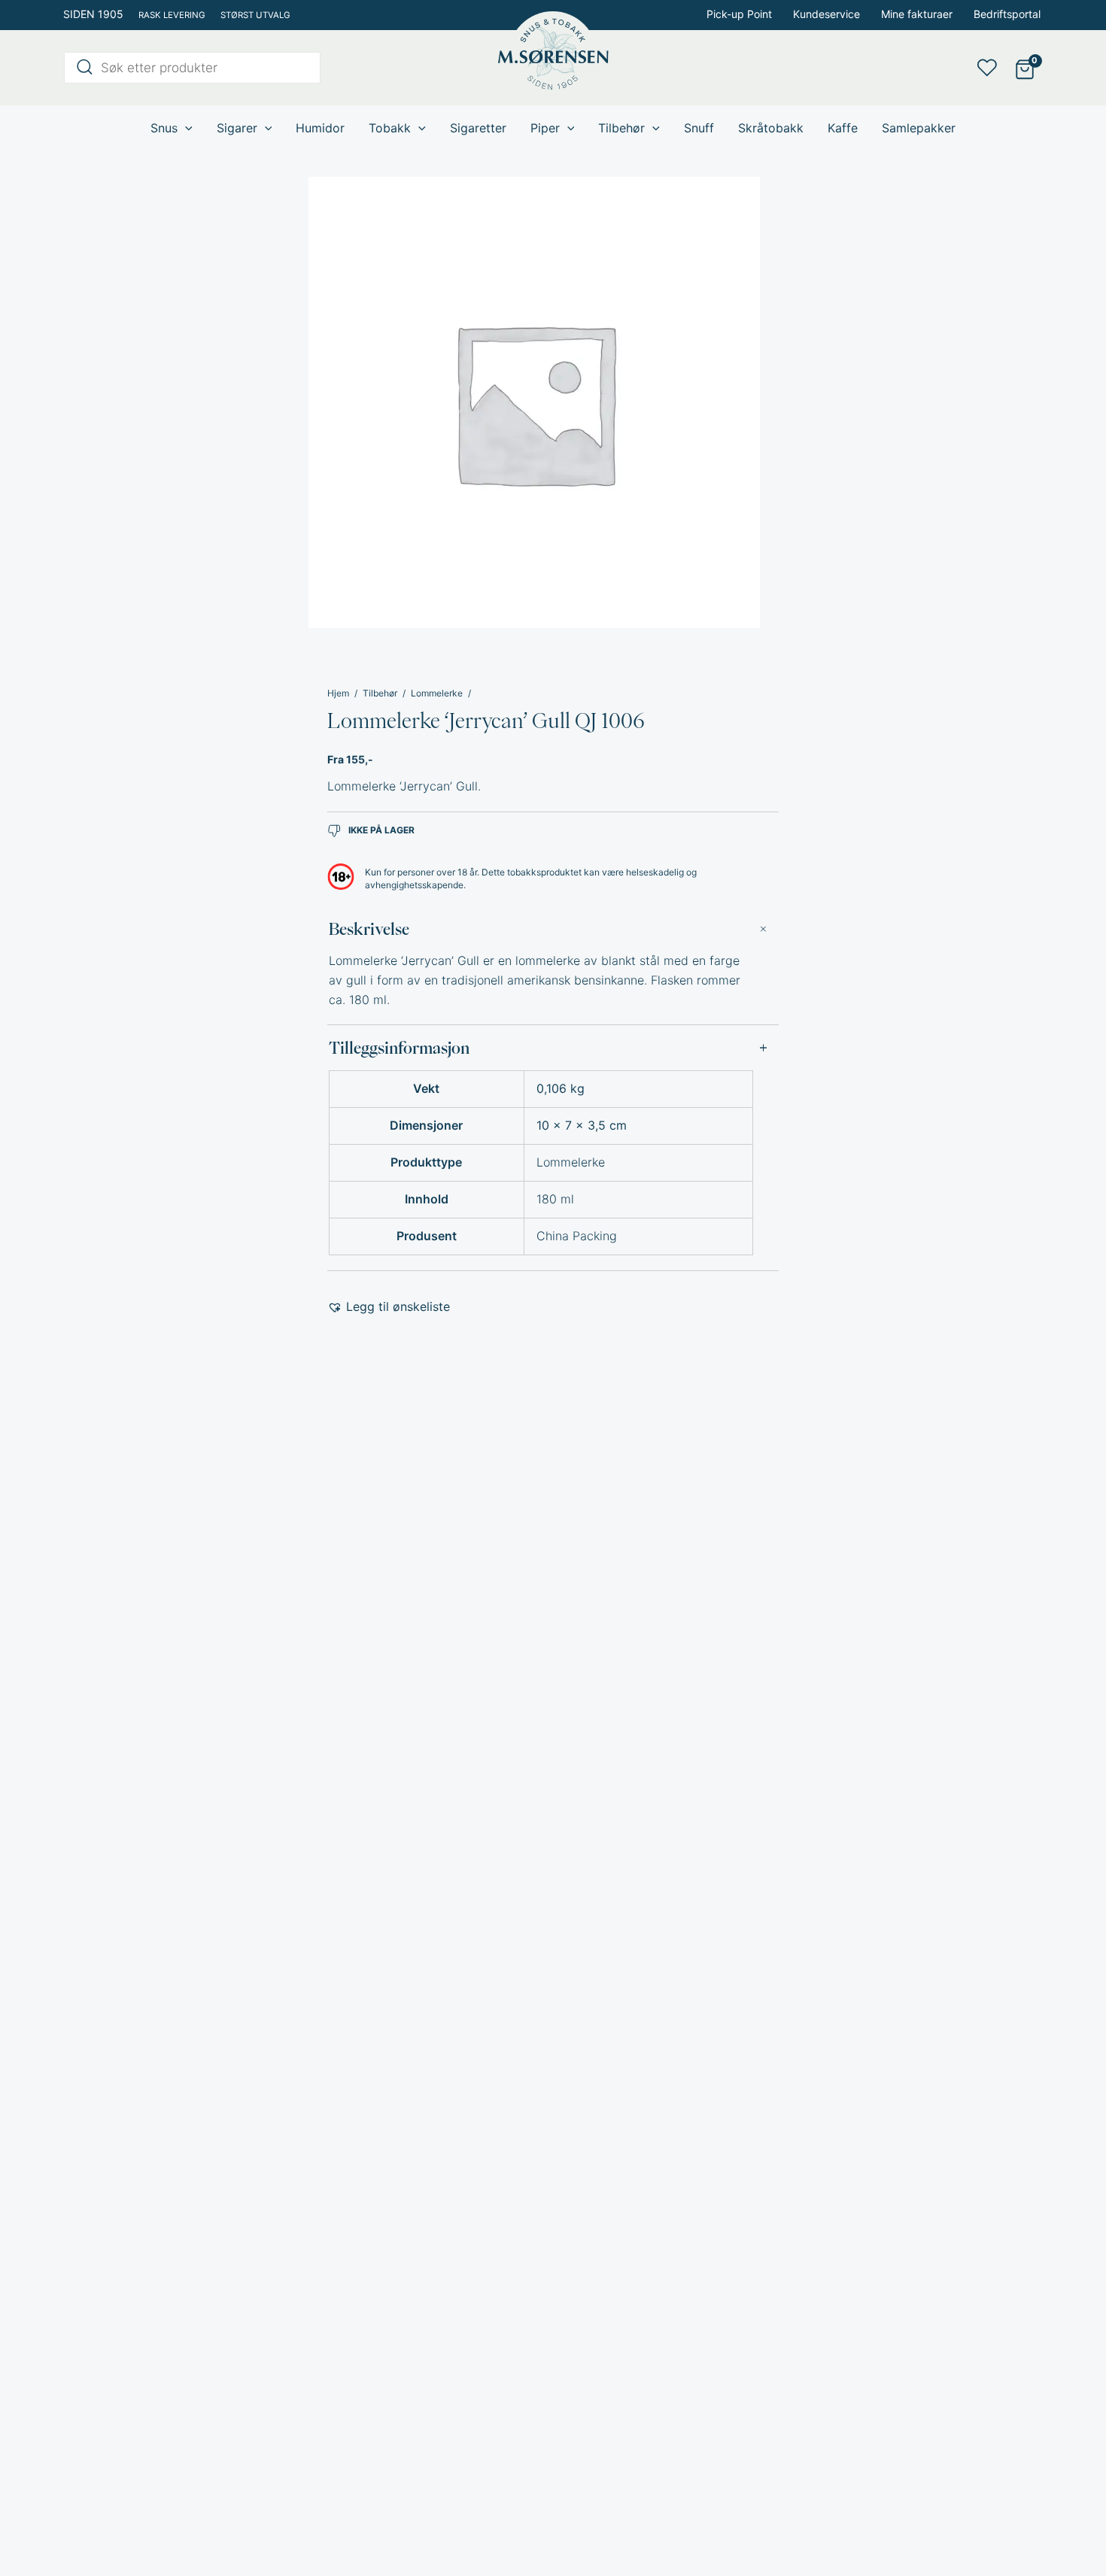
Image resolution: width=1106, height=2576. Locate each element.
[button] (389, 1307)
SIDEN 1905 (93, 14)
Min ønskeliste (992, 68)
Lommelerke (437, 693)
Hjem (338, 693)
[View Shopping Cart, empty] (1024, 68)
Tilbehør (380, 693)
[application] (185, 128)
